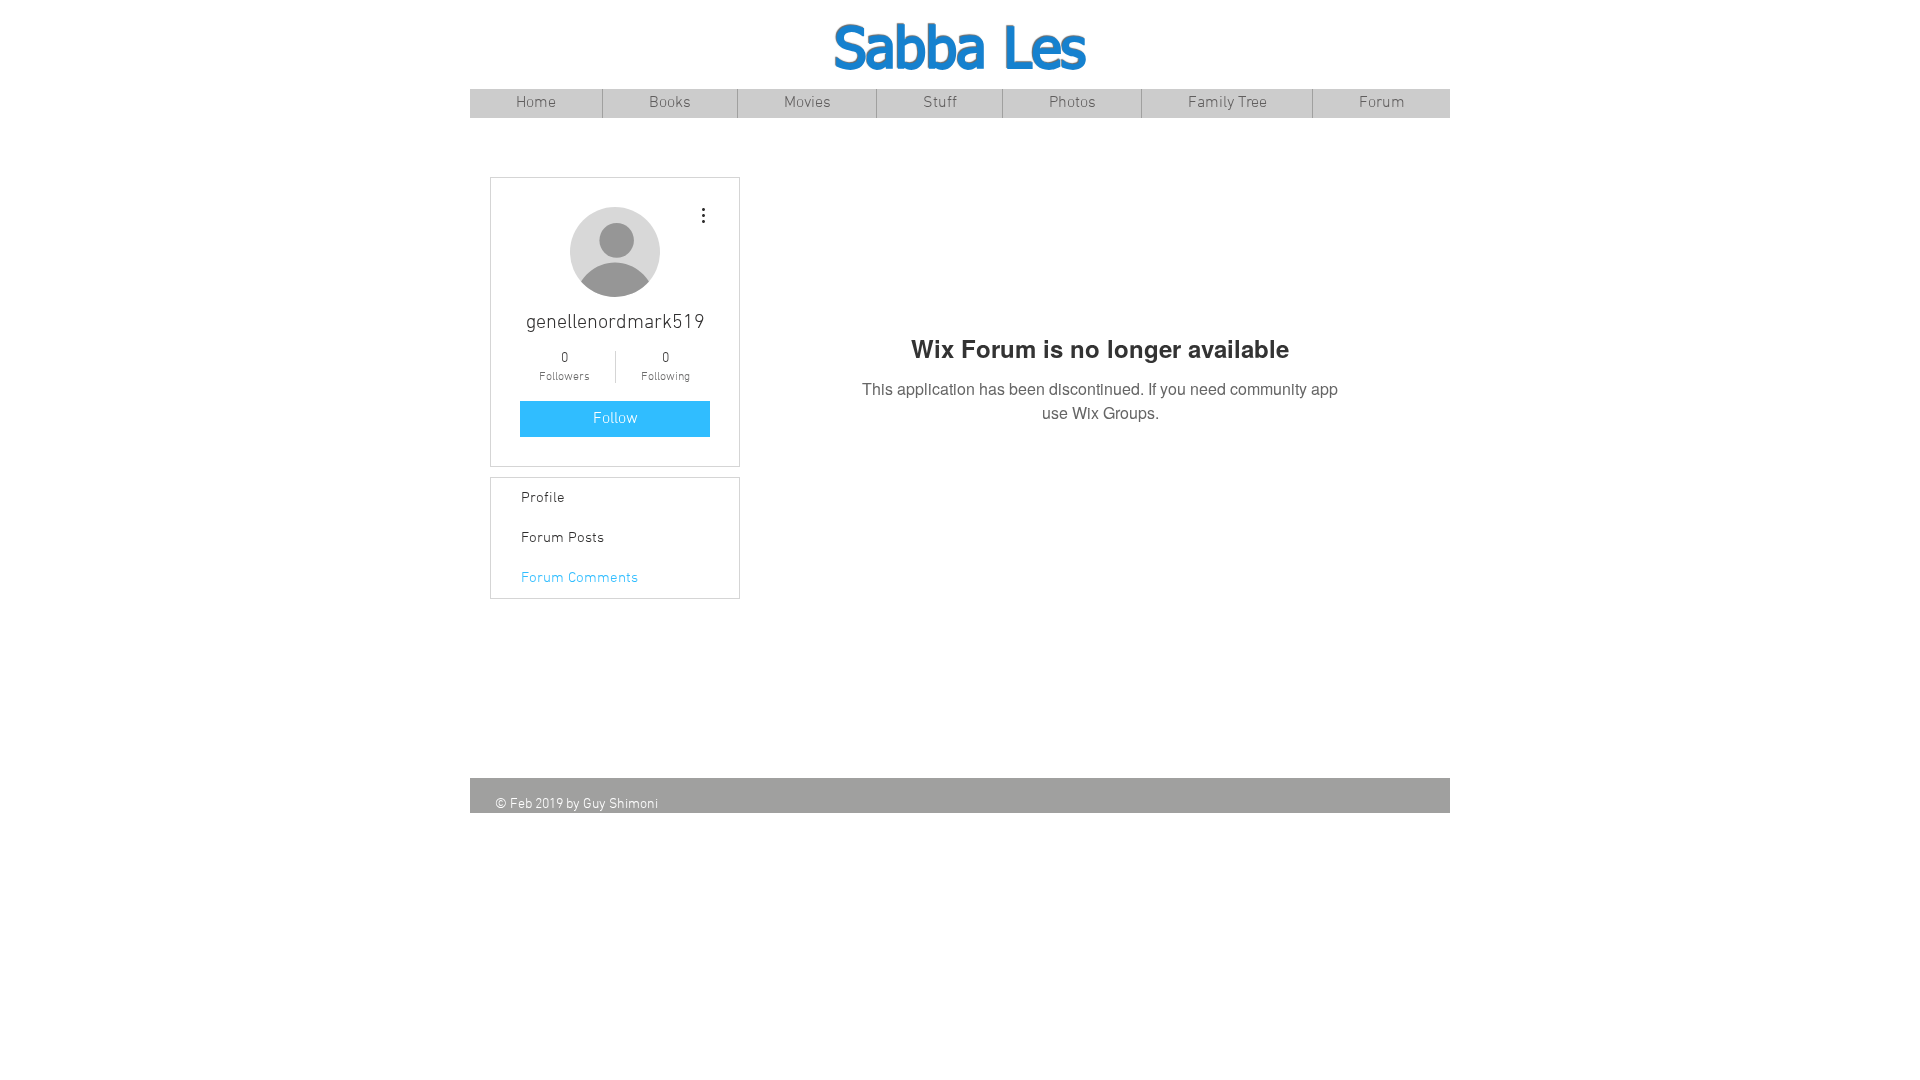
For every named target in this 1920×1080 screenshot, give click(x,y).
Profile (543, 498)
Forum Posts (562, 538)
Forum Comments (579, 578)
